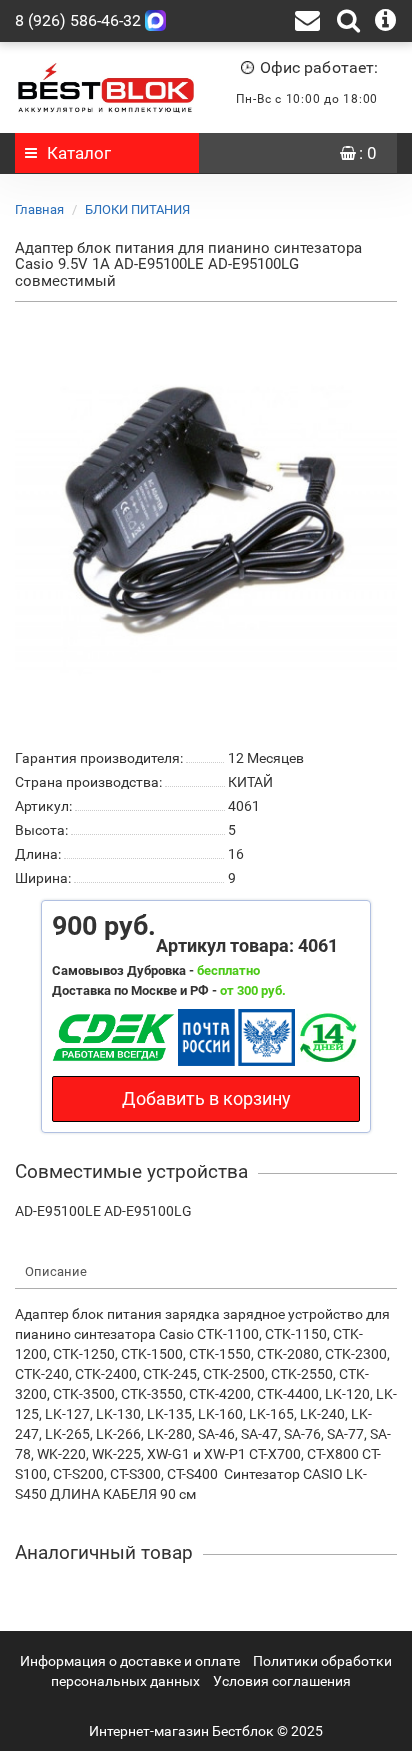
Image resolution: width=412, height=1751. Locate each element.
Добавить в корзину (206, 1098)
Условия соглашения (282, 1681)
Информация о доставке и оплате (130, 1661)
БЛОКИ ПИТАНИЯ (137, 209)
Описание (56, 1271)
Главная (39, 209)
